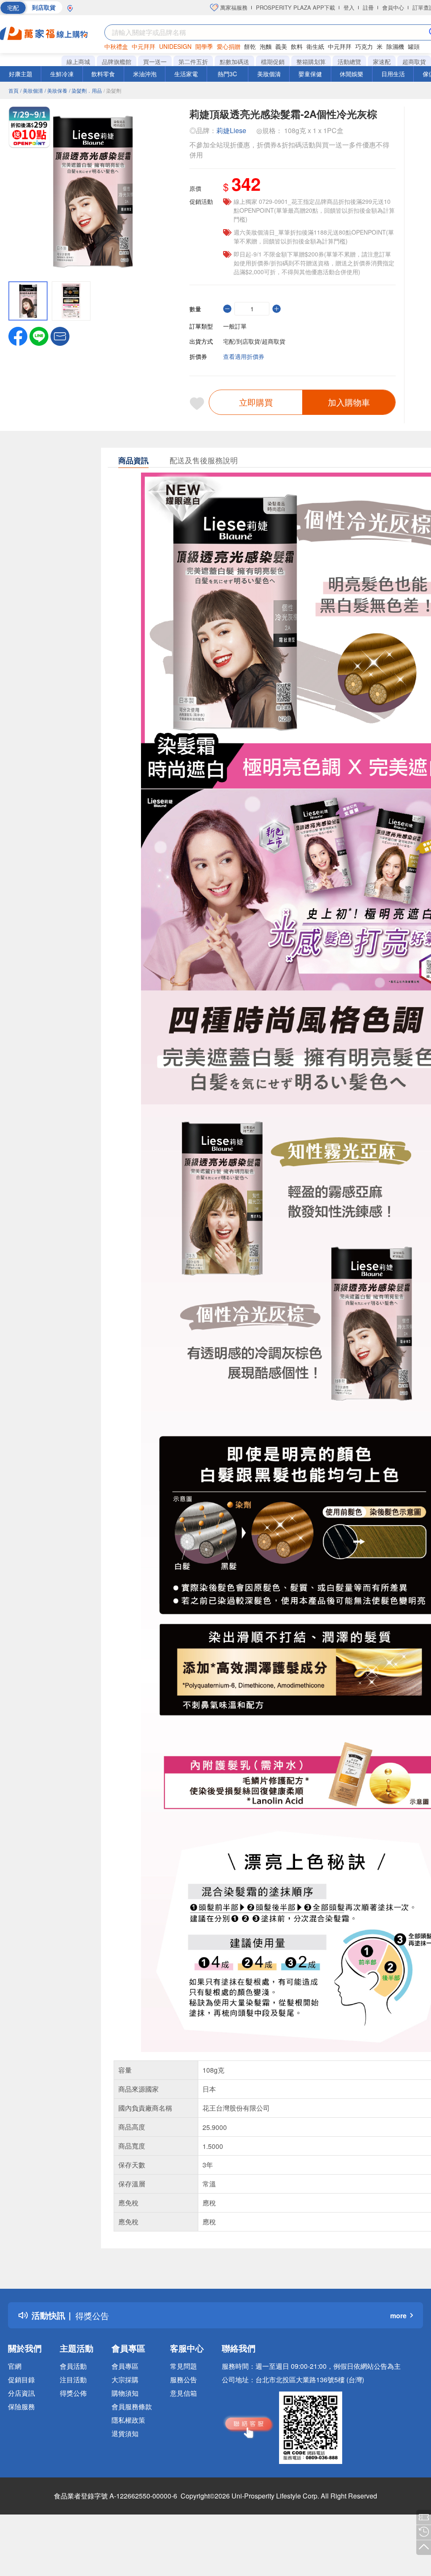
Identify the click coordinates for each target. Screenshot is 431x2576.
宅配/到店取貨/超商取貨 (254, 341)
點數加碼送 (234, 61)
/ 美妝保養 (56, 90)
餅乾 (250, 46)
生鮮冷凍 (62, 74)
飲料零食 (103, 74)
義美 (281, 46)
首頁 (13, 90)
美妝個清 (269, 74)
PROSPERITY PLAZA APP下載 (295, 7)
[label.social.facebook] (18, 335)
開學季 (204, 46)
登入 (349, 7)
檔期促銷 (273, 61)
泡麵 (266, 46)
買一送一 (155, 61)
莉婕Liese (231, 130)
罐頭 (414, 46)
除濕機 (395, 46)
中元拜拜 (144, 46)
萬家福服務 (233, 7)
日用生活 (393, 74)
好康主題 (21, 74)
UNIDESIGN (175, 46)
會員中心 (393, 7)
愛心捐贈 (229, 46)
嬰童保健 (310, 74)
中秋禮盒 (116, 46)
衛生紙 (315, 46)
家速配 (382, 61)
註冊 (368, 7)
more (398, 2315)
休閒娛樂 (351, 74)
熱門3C (227, 74)
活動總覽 (349, 61)
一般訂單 (235, 326)
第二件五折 (193, 61)
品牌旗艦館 (117, 61)
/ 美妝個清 (32, 90)
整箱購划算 (311, 61)
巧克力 (364, 46)
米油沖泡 (145, 74)
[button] (60, 335)
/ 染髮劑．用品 (85, 90)
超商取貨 (414, 61)
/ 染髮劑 (112, 90)
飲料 (297, 46)
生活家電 (186, 74)
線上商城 (78, 61)
